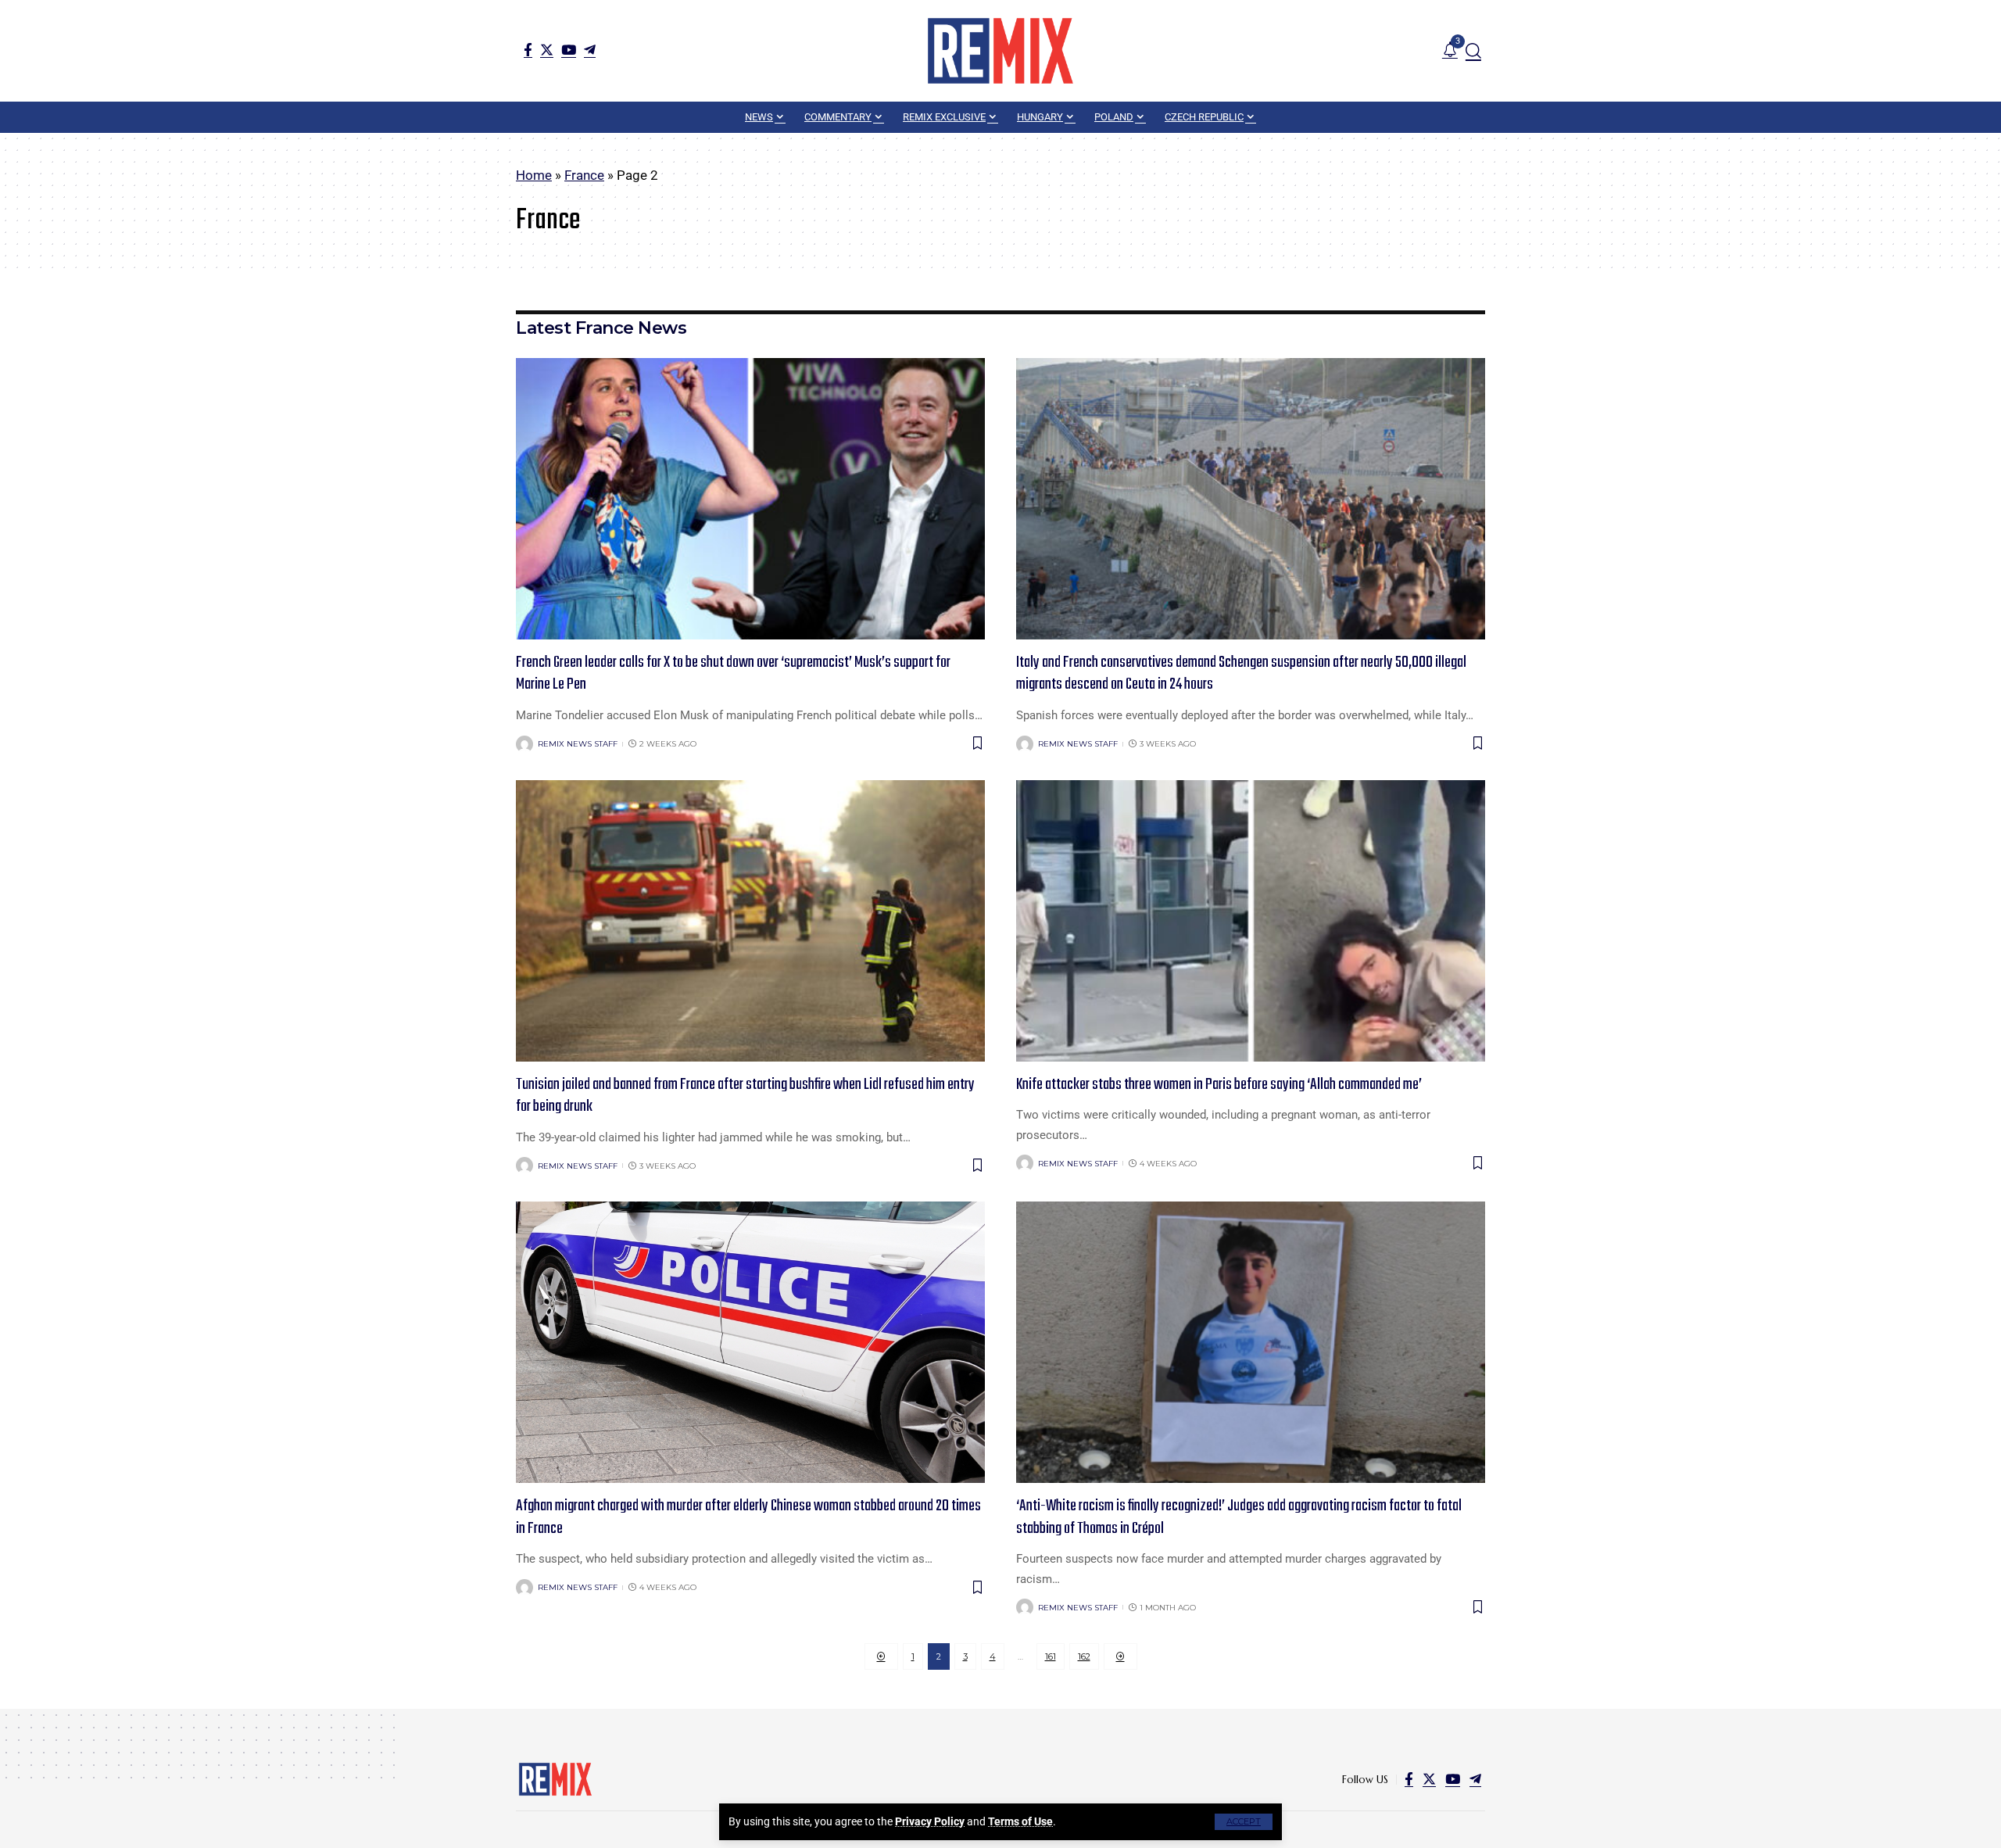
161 (1051, 1656)
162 (1084, 1656)
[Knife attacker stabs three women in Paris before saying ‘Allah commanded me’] (1251, 921)
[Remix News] (1000, 51)
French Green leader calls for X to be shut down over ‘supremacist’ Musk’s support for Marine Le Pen (733, 674)
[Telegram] (590, 50)
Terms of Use (1020, 1821)
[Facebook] (528, 50)
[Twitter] (547, 50)
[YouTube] (569, 50)
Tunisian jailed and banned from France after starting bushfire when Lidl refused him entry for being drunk (745, 1096)
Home (534, 175)
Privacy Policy (930, 1821)
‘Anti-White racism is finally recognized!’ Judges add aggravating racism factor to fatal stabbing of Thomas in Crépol (1239, 1517)
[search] (1473, 51)
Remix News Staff (578, 744)
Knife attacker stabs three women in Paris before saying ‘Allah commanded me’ (1219, 1085)
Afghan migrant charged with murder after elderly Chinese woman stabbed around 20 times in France (748, 1517)
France (584, 175)
